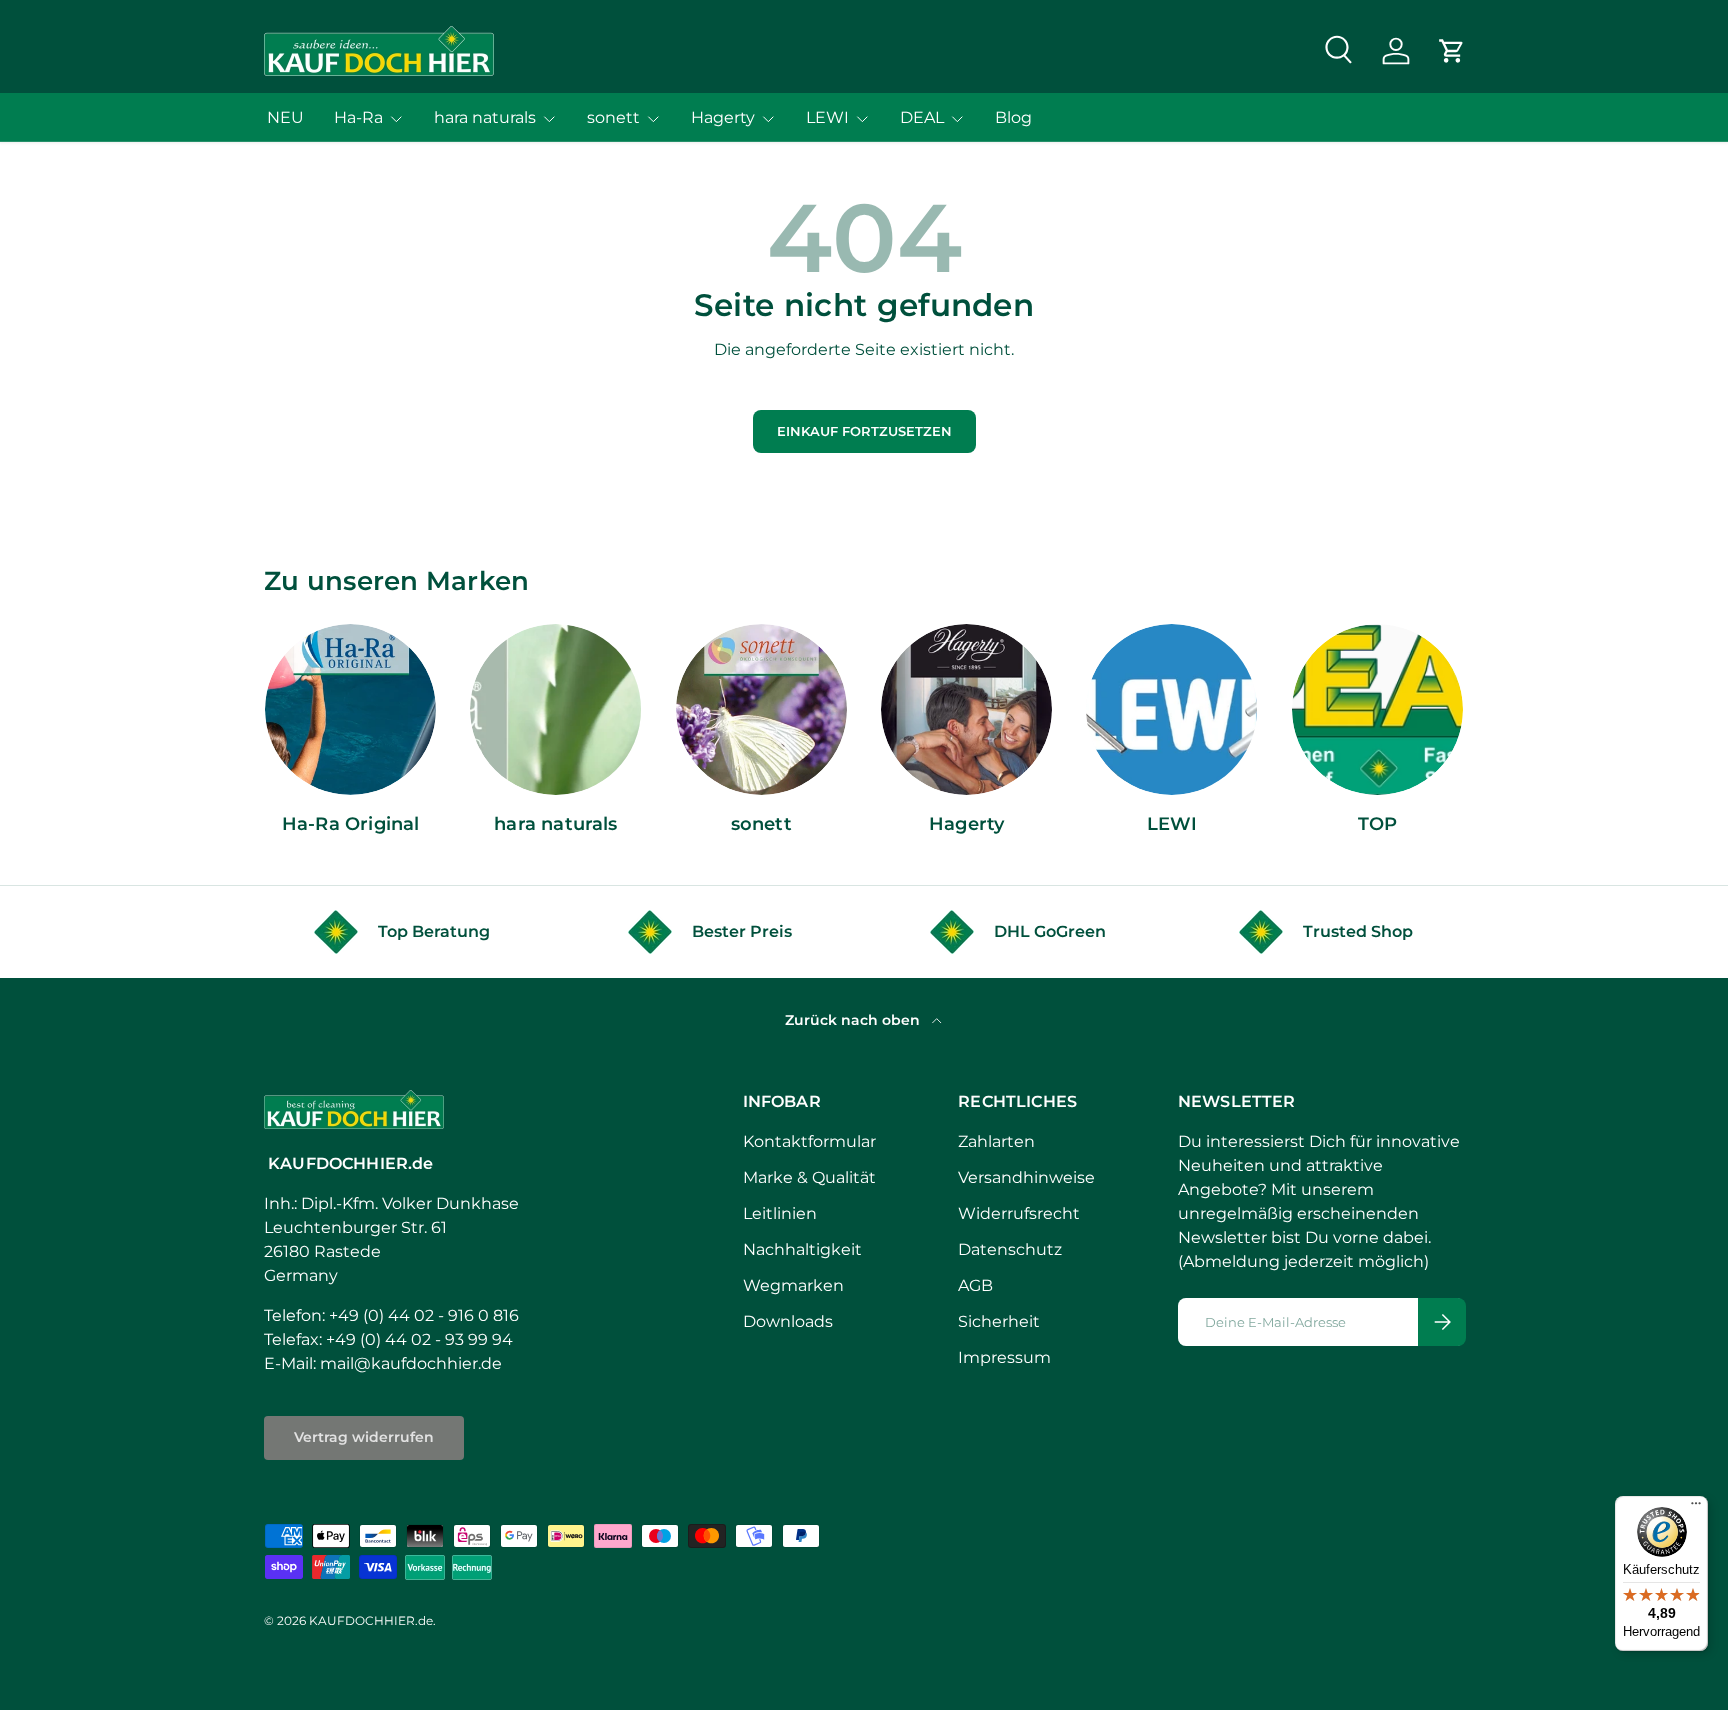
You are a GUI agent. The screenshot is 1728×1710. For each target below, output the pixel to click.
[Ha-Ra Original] (350, 709)
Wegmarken (793, 1285)
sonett (613, 117)
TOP (1378, 824)
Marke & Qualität (809, 1177)
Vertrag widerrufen (364, 1437)
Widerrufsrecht (1019, 1213)
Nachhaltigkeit (802, 1249)
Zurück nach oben (854, 1020)
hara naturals (485, 117)
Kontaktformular (809, 1141)
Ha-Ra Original (351, 824)
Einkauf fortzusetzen (864, 431)
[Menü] (1696, 1508)
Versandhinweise (1026, 1177)
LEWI (827, 117)
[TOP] (1377, 709)
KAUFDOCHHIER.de (371, 1620)
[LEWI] (1171, 709)
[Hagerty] (966, 709)
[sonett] (761, 709)
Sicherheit (999, 1321)
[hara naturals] (555, 709)
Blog (1013, 117)
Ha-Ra (358, 117)
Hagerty (723, 117)
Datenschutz (1010, 1249)
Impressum (1004, 1357)
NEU (285, 117)
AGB (975, 1285)
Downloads (788, 1321)
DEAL (922, 117)
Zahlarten (996, 1141)
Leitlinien (780, 1213)
